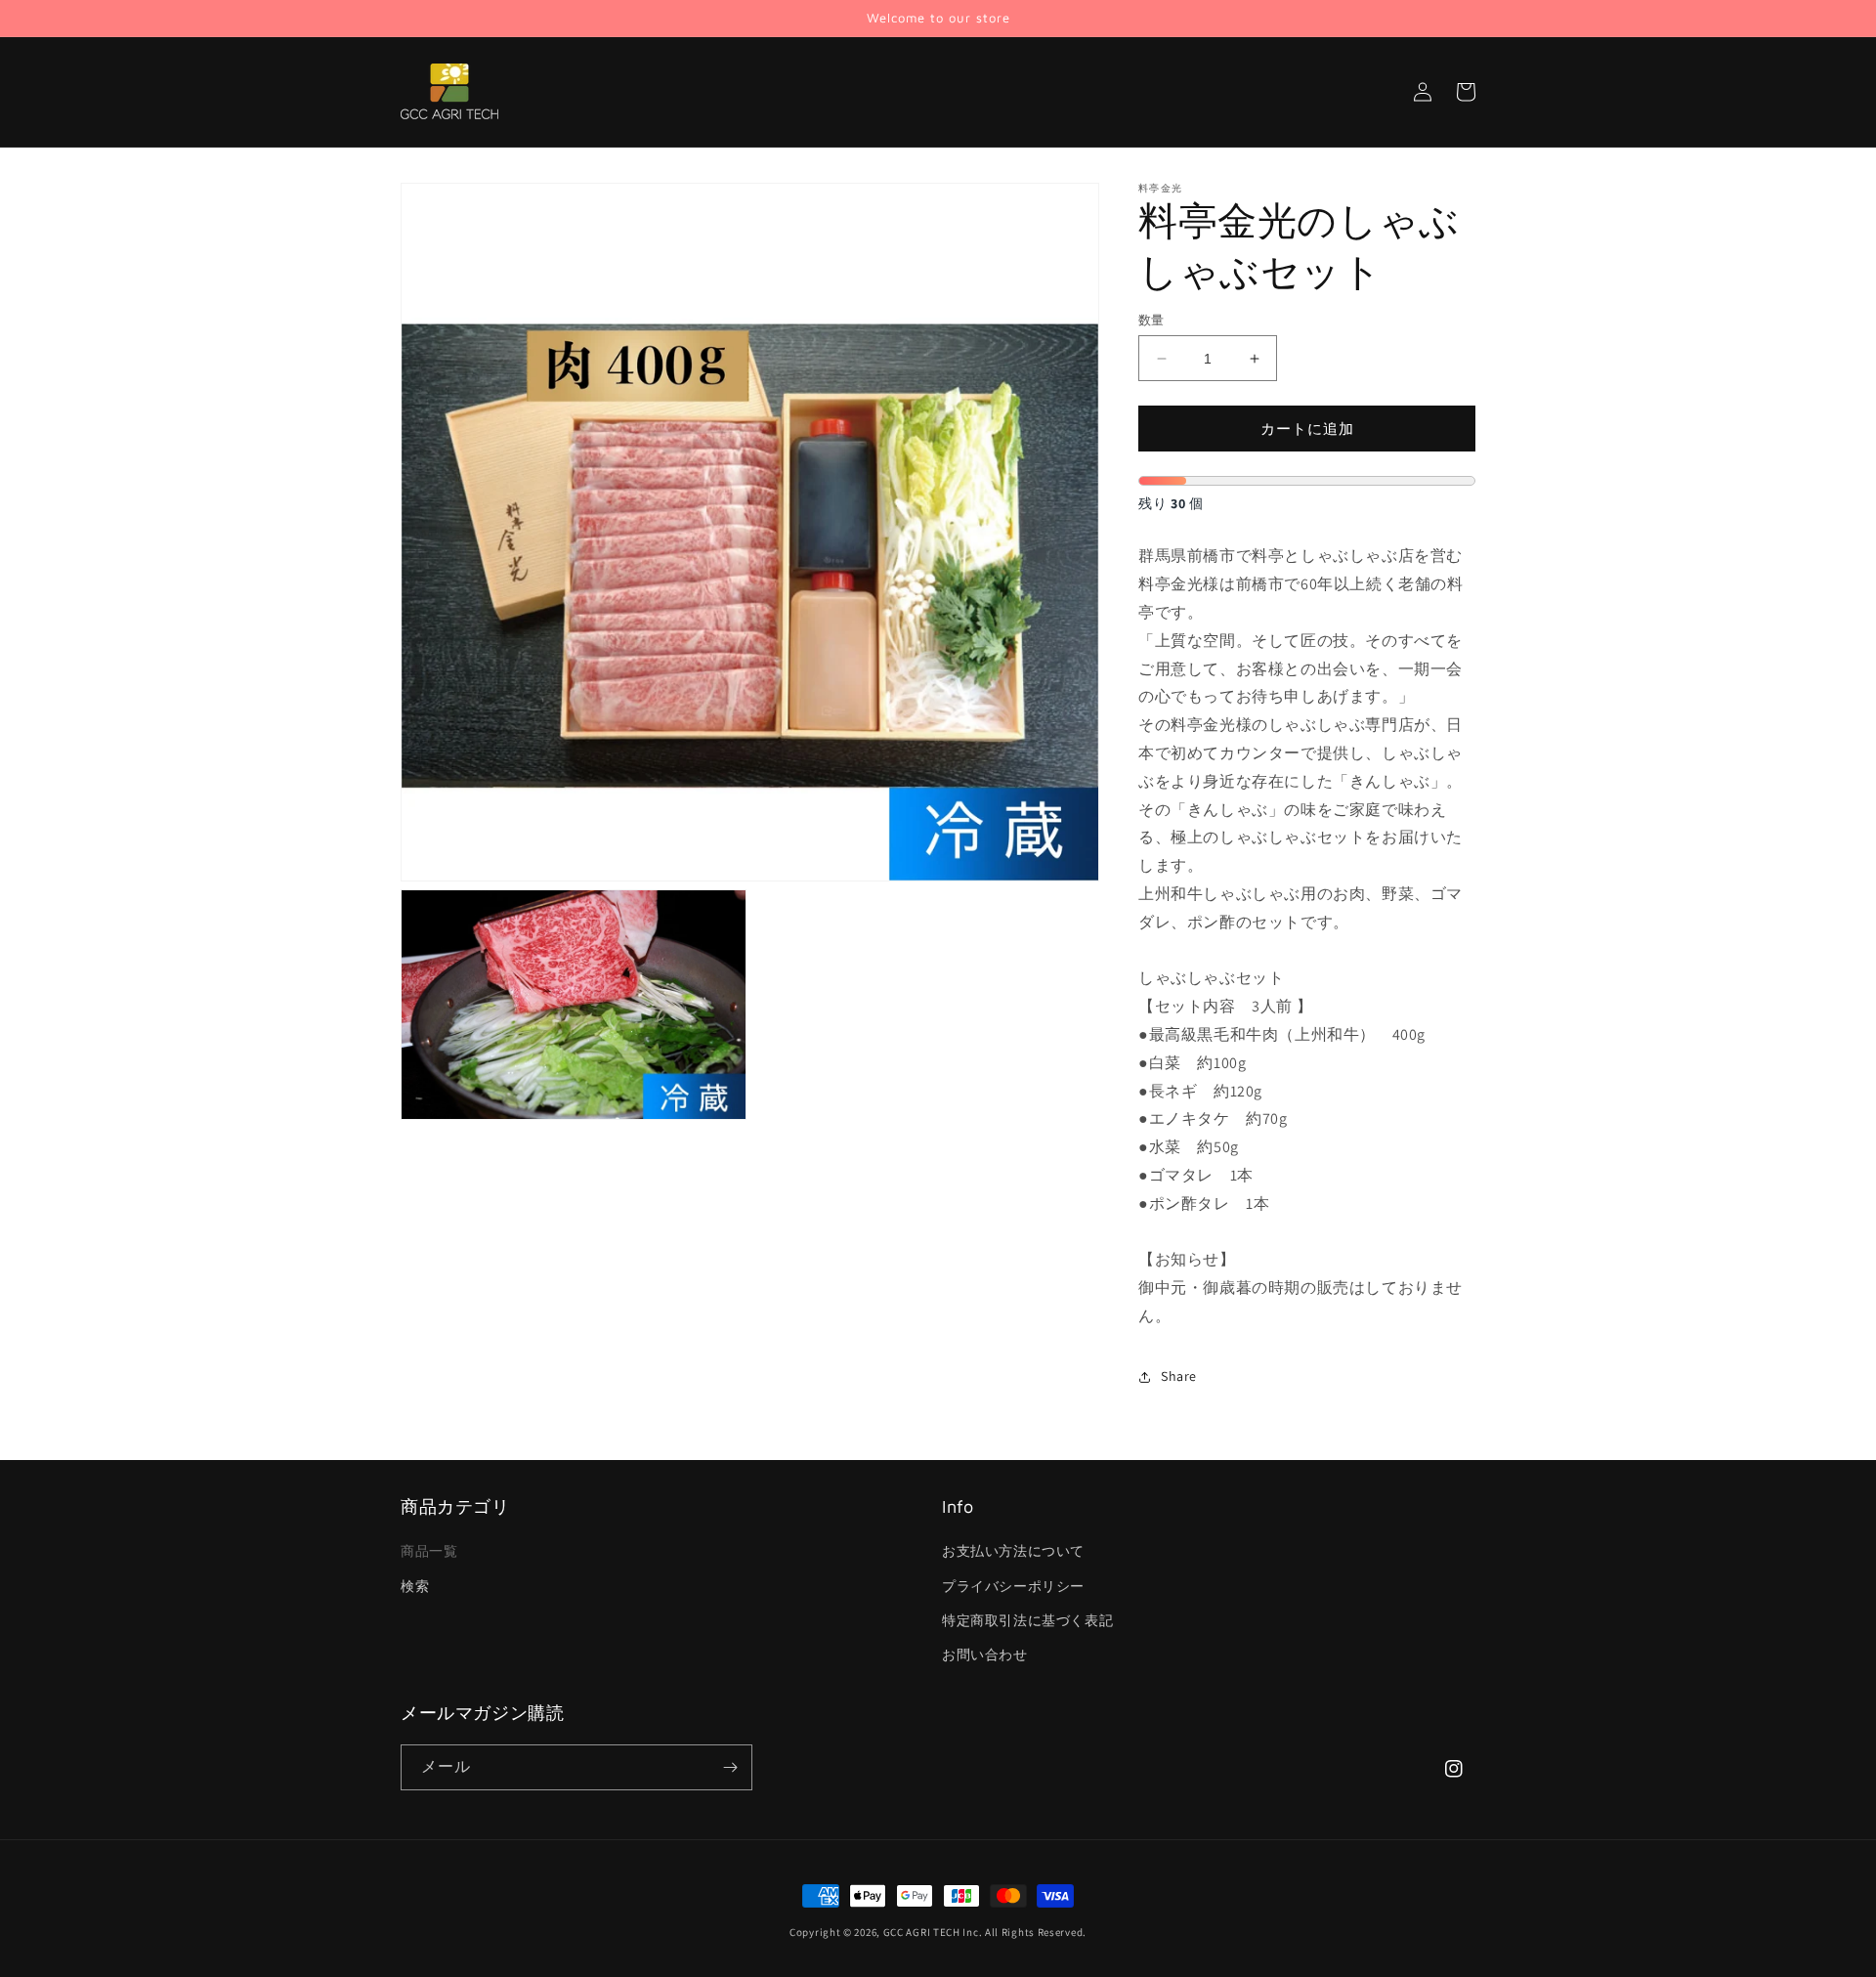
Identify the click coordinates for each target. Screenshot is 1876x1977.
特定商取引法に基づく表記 (1027, 1620)
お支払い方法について (1013, 1551)
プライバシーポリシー (1013, 1586)
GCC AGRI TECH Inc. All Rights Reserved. (985, 1932)
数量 (1151, 320)
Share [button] (1179, 1376)
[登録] (730, 1767)
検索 (415, 1586)
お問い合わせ (985, 1655)
